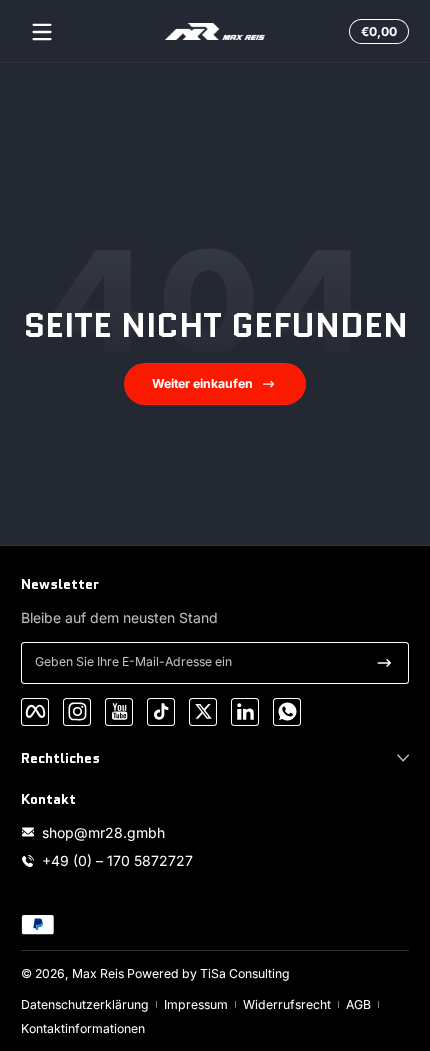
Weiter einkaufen (202, 383)
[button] (376, 32)
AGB (358, 1004)
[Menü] (42, 32)
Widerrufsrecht (287, 1004)
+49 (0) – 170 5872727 (117, 860)
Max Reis (98, 973)
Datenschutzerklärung (85, 1004)
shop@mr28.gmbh (103, 832)
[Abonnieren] (384, 663)
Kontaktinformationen (83, 1028)
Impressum (196, 1004)
